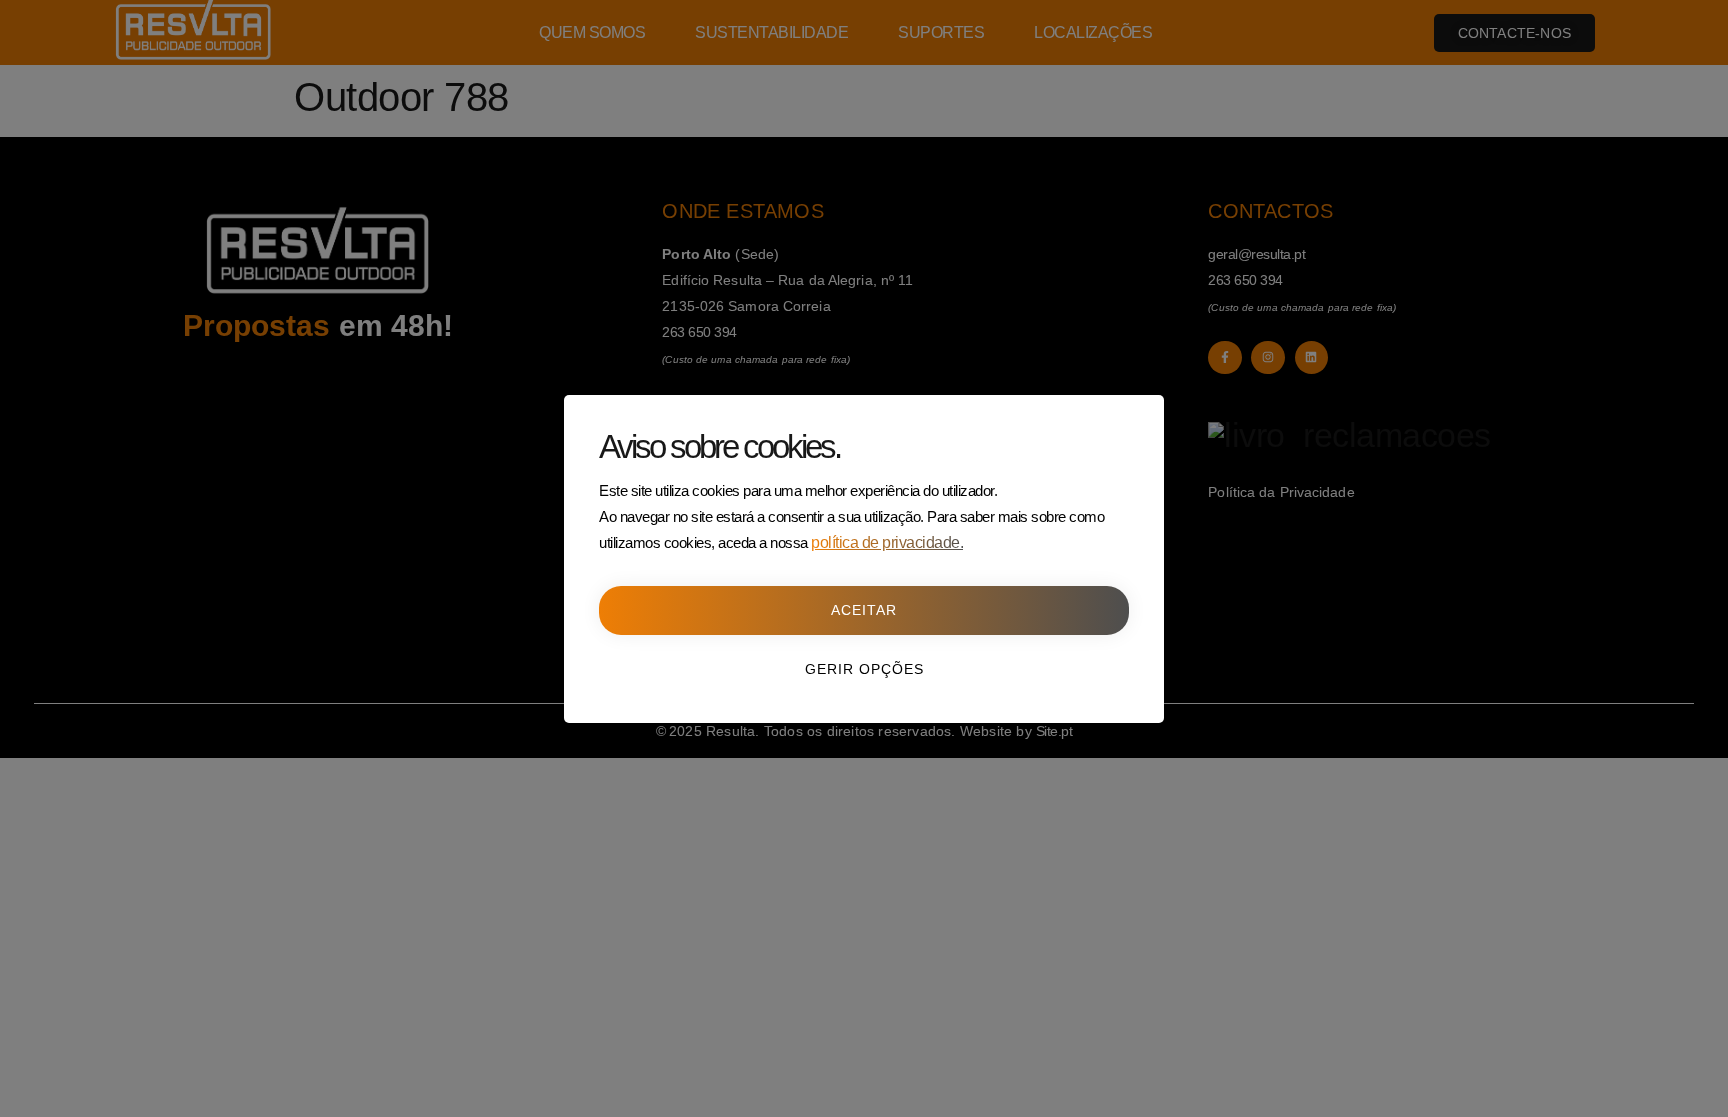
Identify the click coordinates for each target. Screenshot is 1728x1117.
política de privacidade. (887, 542)
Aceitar (864, 610)
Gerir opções (864, 669)
